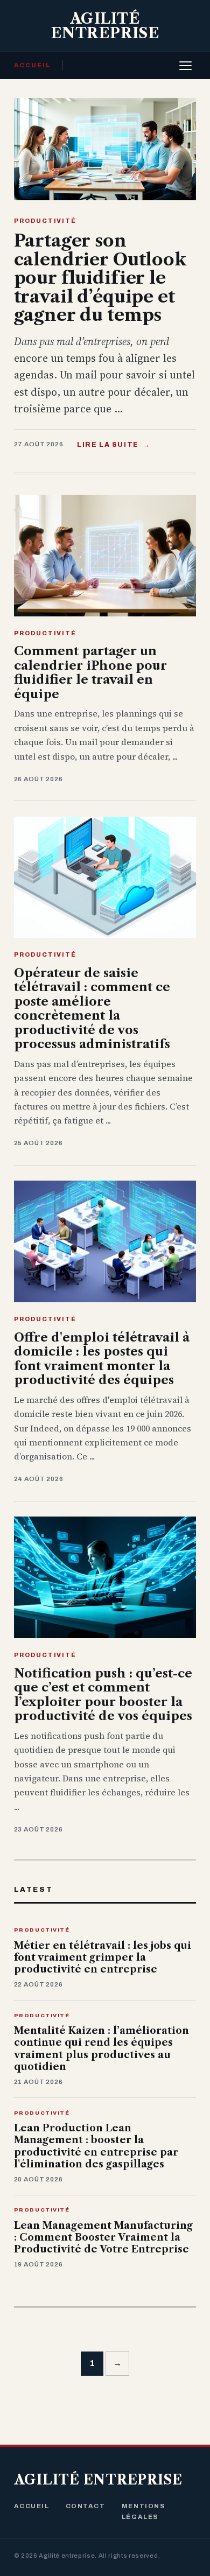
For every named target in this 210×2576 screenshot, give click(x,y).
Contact (86, 2506)
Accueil (33, 65)
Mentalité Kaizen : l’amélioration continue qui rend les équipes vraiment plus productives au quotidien (101, 2049)
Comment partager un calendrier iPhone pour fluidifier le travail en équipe (90, 672)
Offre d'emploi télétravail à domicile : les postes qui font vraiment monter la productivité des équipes (102, 1359)
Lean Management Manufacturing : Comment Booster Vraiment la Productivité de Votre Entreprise (103, 2238)
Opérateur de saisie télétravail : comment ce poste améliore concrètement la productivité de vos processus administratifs (92, 1008)
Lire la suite (114, 445)
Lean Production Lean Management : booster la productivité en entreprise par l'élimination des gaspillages (96, 2146)
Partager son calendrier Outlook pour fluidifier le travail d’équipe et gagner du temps (100, 278)
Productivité (45, 221)
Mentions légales (143, 2511)
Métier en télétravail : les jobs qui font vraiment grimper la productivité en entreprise (103, 1958)
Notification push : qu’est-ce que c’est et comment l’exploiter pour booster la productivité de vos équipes (103, 1694)
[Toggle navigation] (185, 66)
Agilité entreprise (98, 2480)
